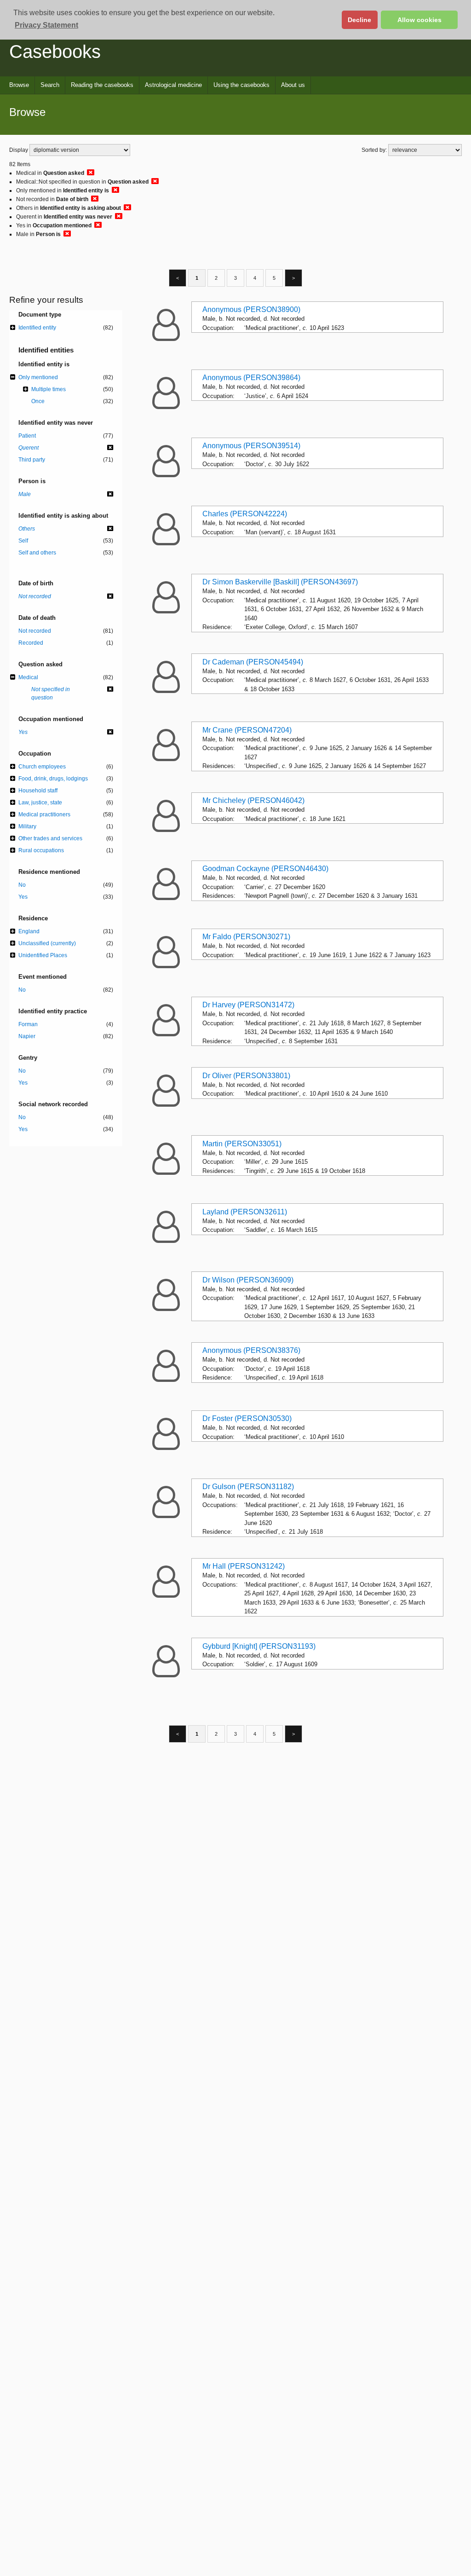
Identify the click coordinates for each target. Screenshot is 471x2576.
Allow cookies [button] (419, 20)
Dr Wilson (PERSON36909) (248, 1280)
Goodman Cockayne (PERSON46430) (265, 869)
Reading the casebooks (102, 85)
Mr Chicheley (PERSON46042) (253, 800)
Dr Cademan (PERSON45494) (253, 662)
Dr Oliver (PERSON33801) (246, 1076)
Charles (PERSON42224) (245, 514)
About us (293, 85)
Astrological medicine (173, 85)
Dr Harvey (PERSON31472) (248, 1005)
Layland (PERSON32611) (245, 1212)
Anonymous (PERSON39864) (251, 378)
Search (50, 85)
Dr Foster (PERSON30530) (247, 1418)
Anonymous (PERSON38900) (251, 309)
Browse (19, 85)
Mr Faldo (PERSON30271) (246, 937)
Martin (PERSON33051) (242, 1144)
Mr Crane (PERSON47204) (247, 730)
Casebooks (55, 52)
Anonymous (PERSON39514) (251, 446)
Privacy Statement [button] (46, 25)
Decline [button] (359, 20)
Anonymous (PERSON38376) (251, 1350)
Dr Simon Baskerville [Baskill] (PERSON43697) (280, 582)
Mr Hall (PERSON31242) (244, 1566)
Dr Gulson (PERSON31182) (248, 1487)
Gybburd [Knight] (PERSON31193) (259, 1646)
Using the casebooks (241, 85)
